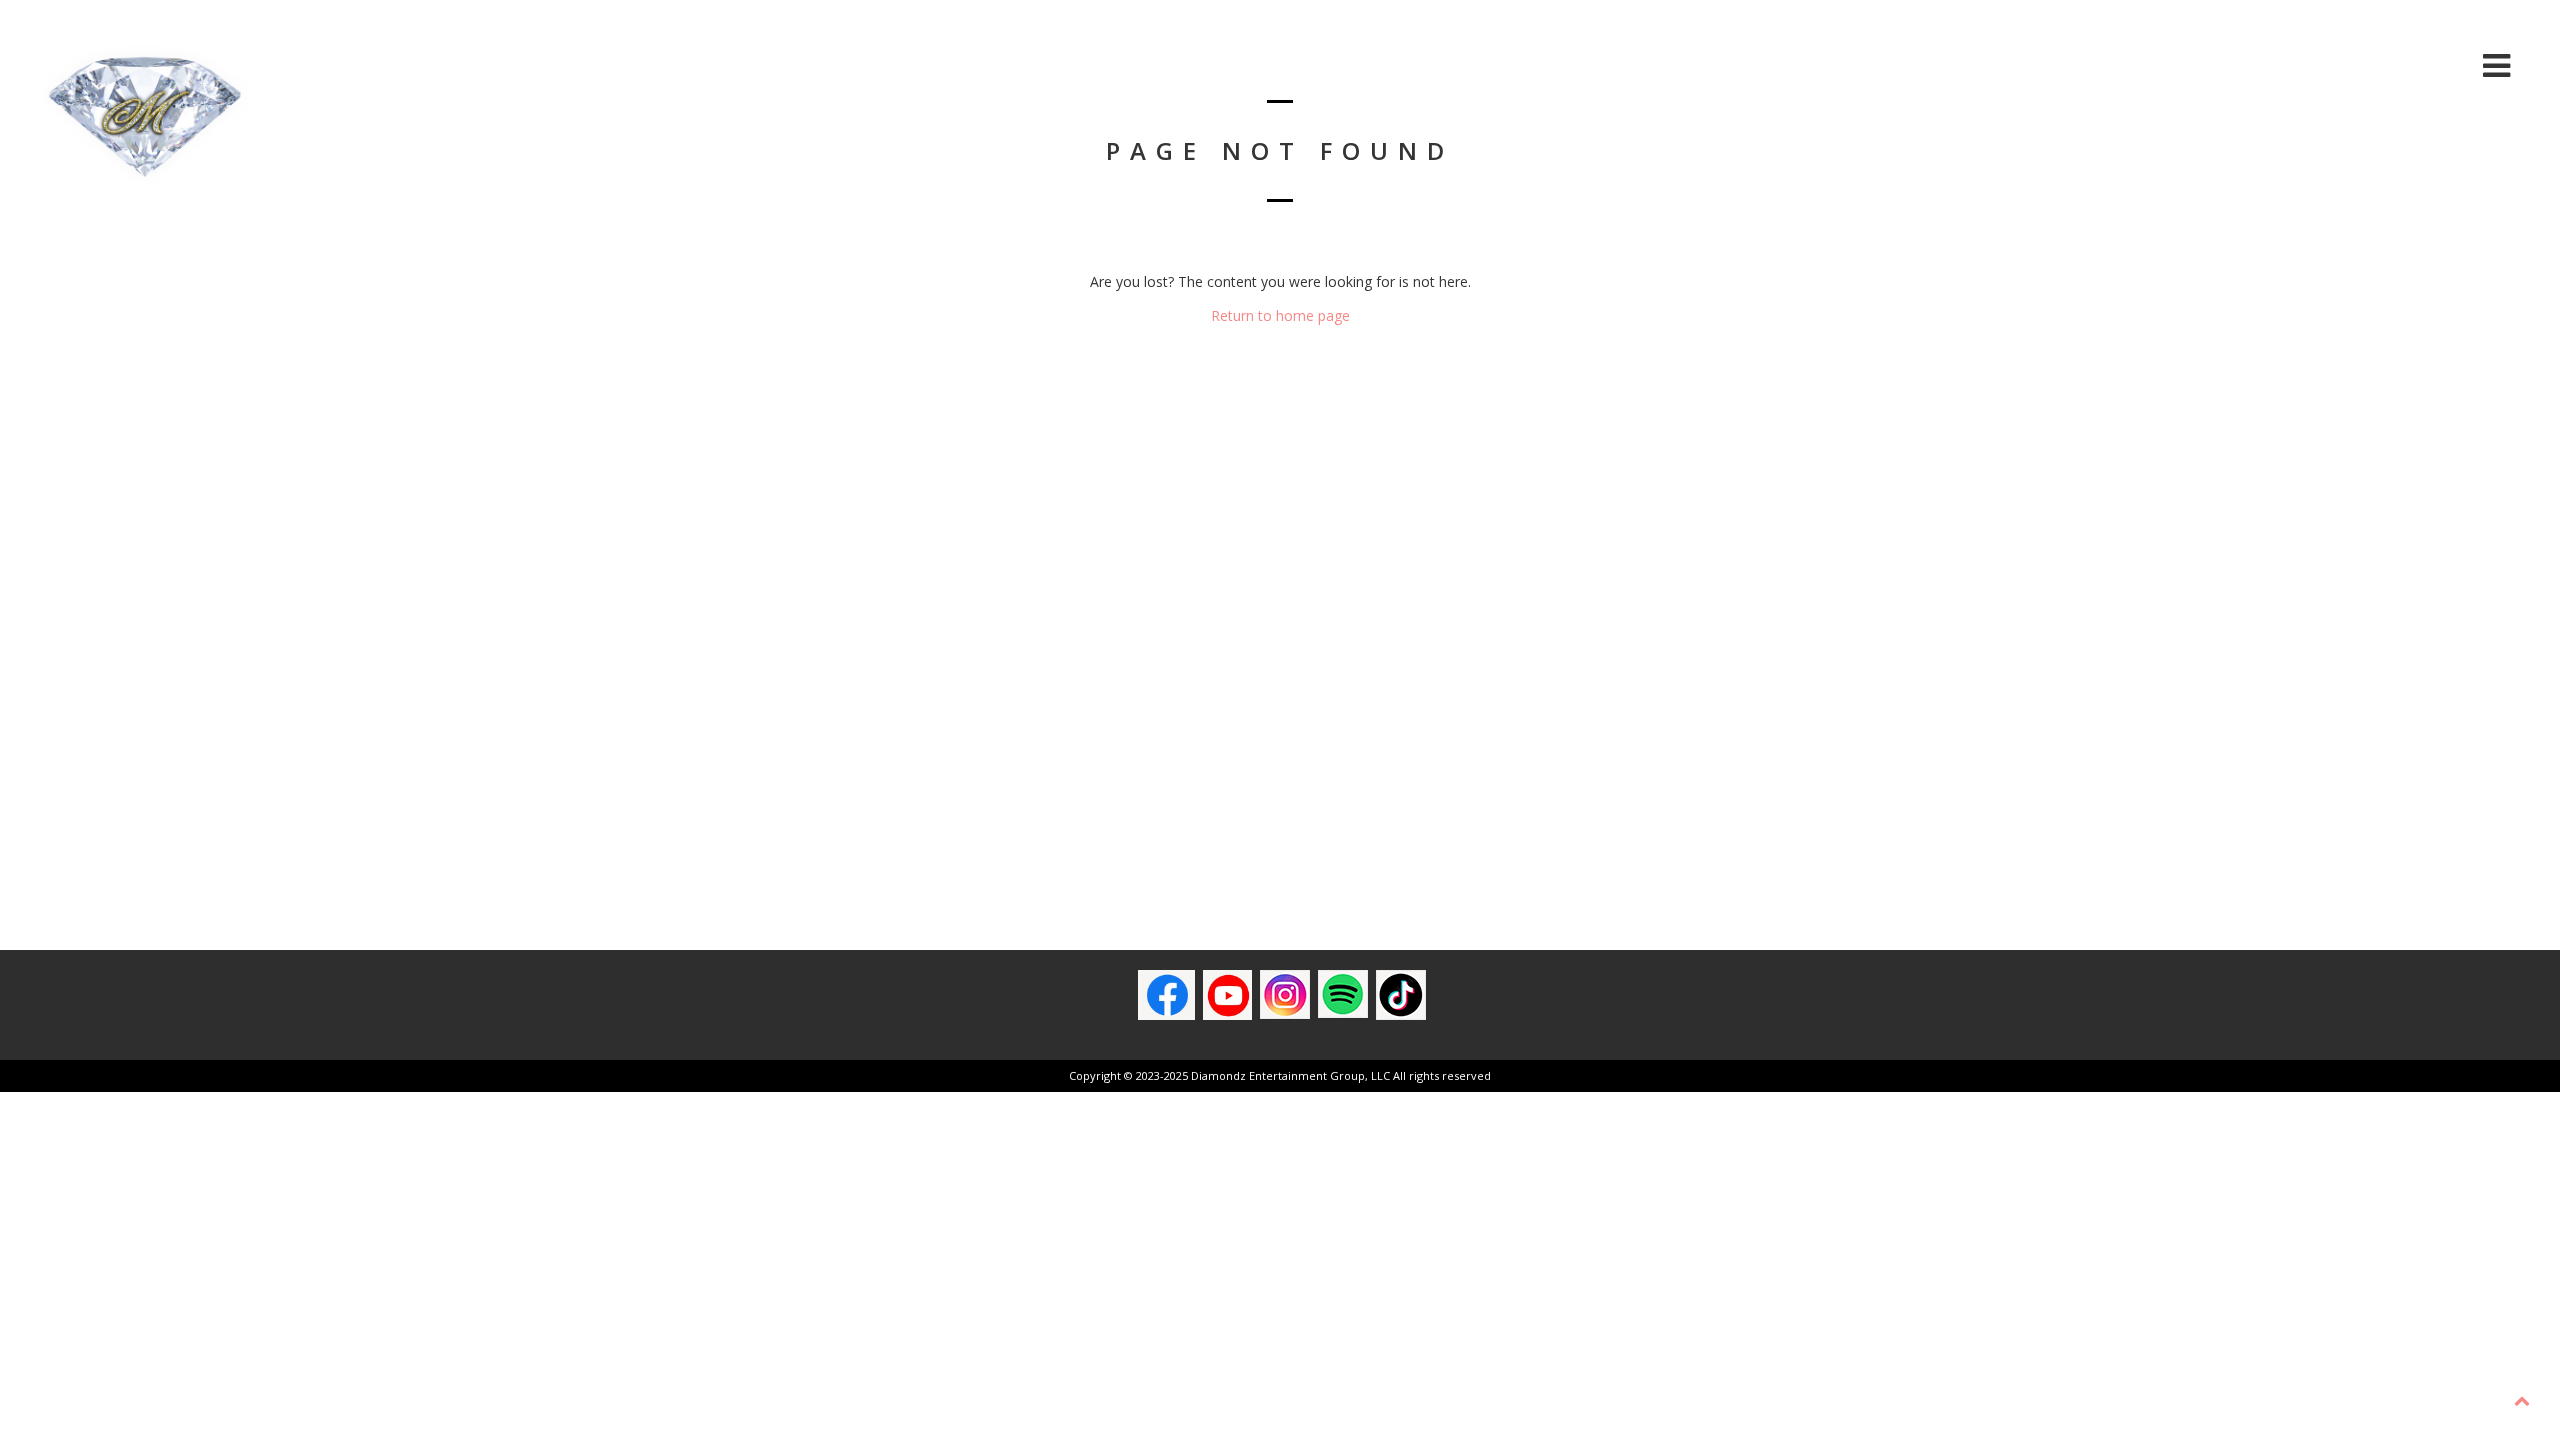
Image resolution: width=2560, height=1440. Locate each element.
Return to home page (1280, 315)
